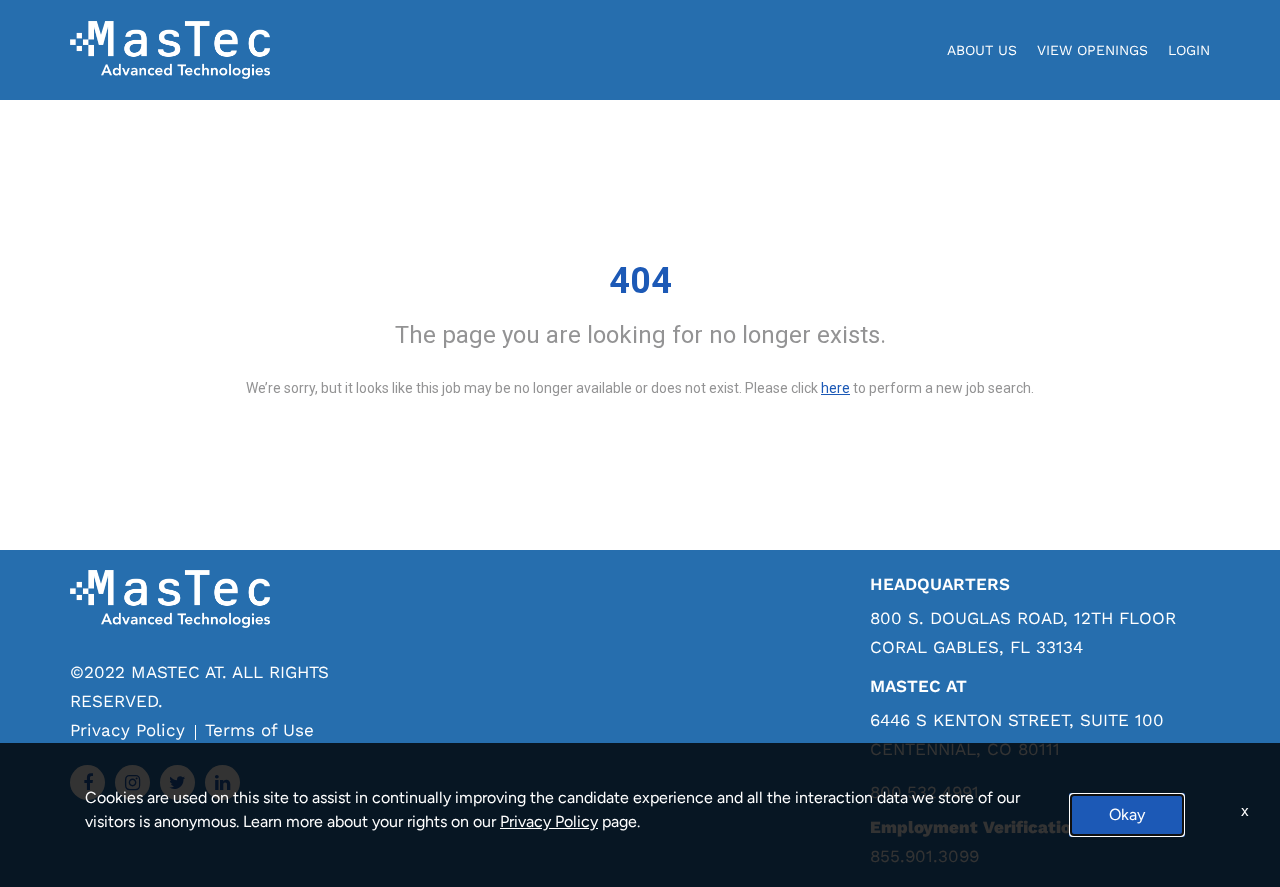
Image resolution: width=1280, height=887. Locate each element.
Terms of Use (259, 730)
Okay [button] (1127, 814)
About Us (982, 50)
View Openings (1092, 50)
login (1189, 50)
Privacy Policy (127, 730)
